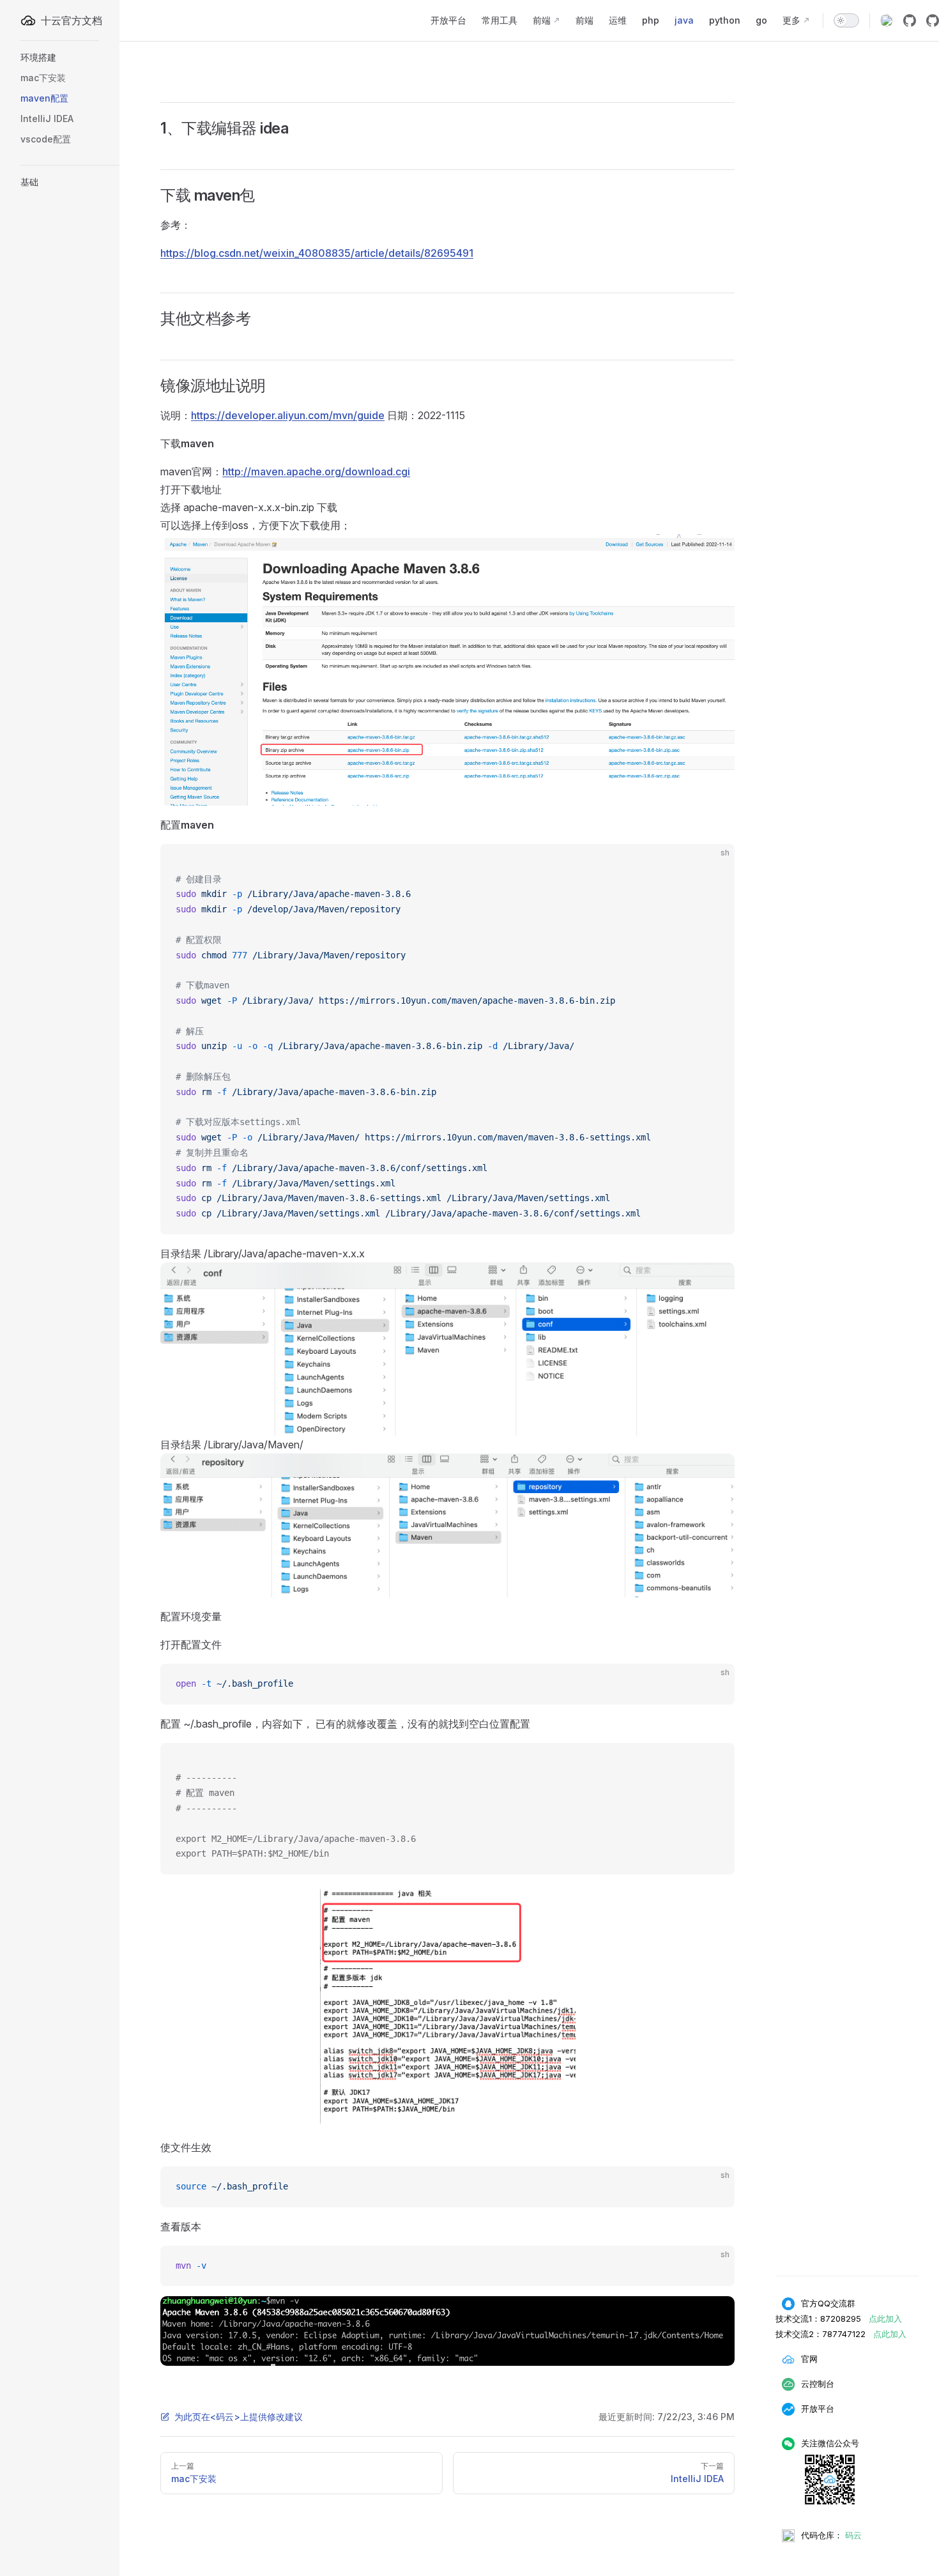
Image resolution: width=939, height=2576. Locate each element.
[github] (910, 20)
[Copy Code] (714, 864)
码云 (853, 2535)
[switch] (846, 20)
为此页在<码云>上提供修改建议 (239, 2417)
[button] (87, 57)
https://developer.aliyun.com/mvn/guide (288, 415)
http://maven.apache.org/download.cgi (316, 471)
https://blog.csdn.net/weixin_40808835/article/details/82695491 (317, 253)
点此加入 (885, 2319)
